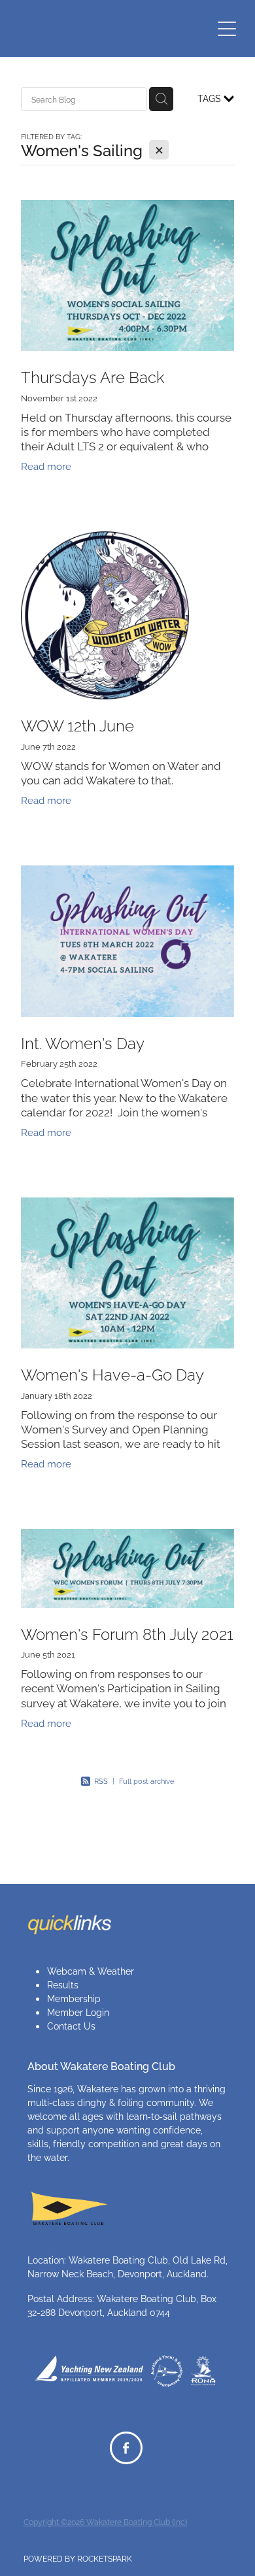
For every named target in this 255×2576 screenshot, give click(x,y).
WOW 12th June (77, 724)
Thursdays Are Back (93, 376)
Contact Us (71, 2025)
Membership (74, 1998)
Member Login (78, 2012)
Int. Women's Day (83, 1042)
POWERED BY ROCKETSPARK (78, 2558)
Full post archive (146, 1781)
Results (63, 1984)
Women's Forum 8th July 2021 (127, 1633)
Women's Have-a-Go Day (112, 1373)
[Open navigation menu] (227, 29)
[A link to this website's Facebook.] (126, 2448)
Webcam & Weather (91, 1970)
